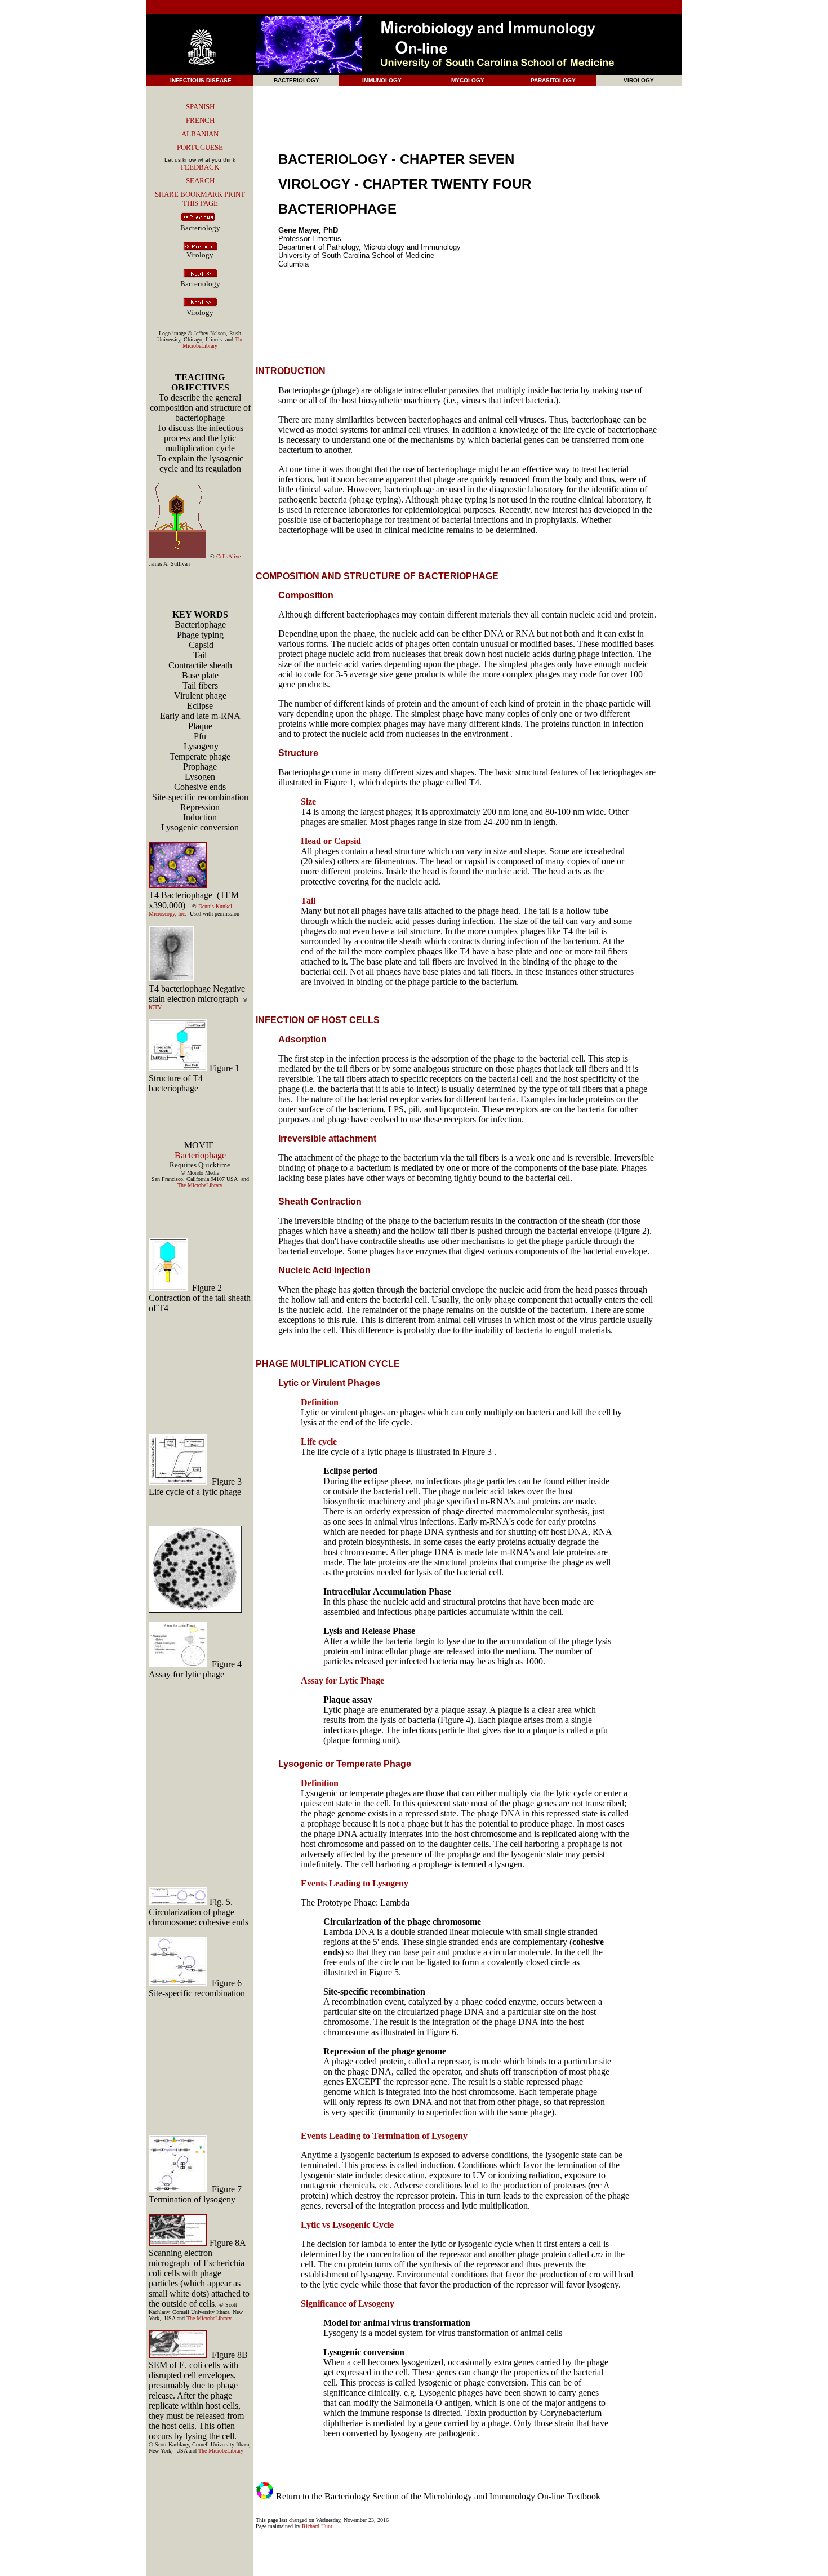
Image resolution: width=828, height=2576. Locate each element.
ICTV (155, 1007)
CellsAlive (228, 556)
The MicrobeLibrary (213, 343)
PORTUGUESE (200, 147)
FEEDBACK (200, 167)
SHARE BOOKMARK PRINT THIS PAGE (200, 199)
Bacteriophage (200, 1155)
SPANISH (200, 107)
